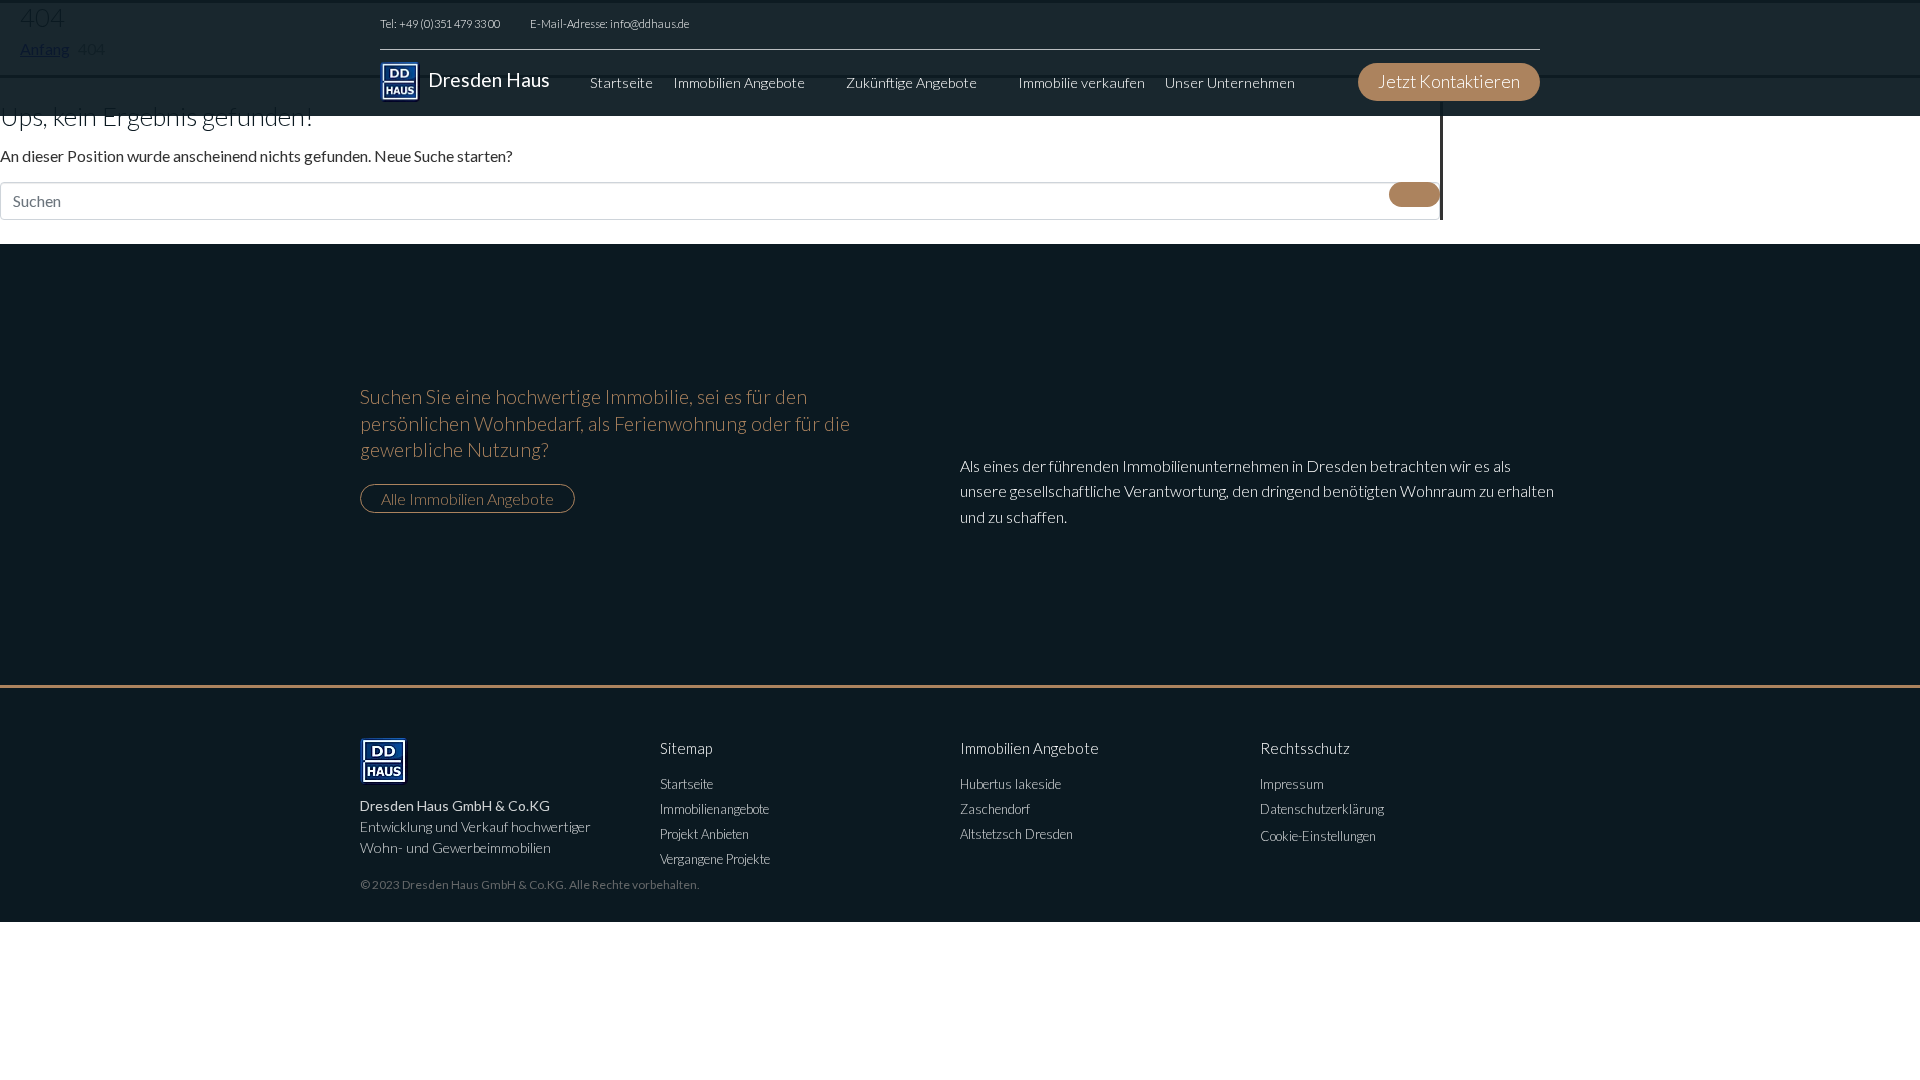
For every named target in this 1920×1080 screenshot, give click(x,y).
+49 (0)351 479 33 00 (449, 23)
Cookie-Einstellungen (1318, 836)
